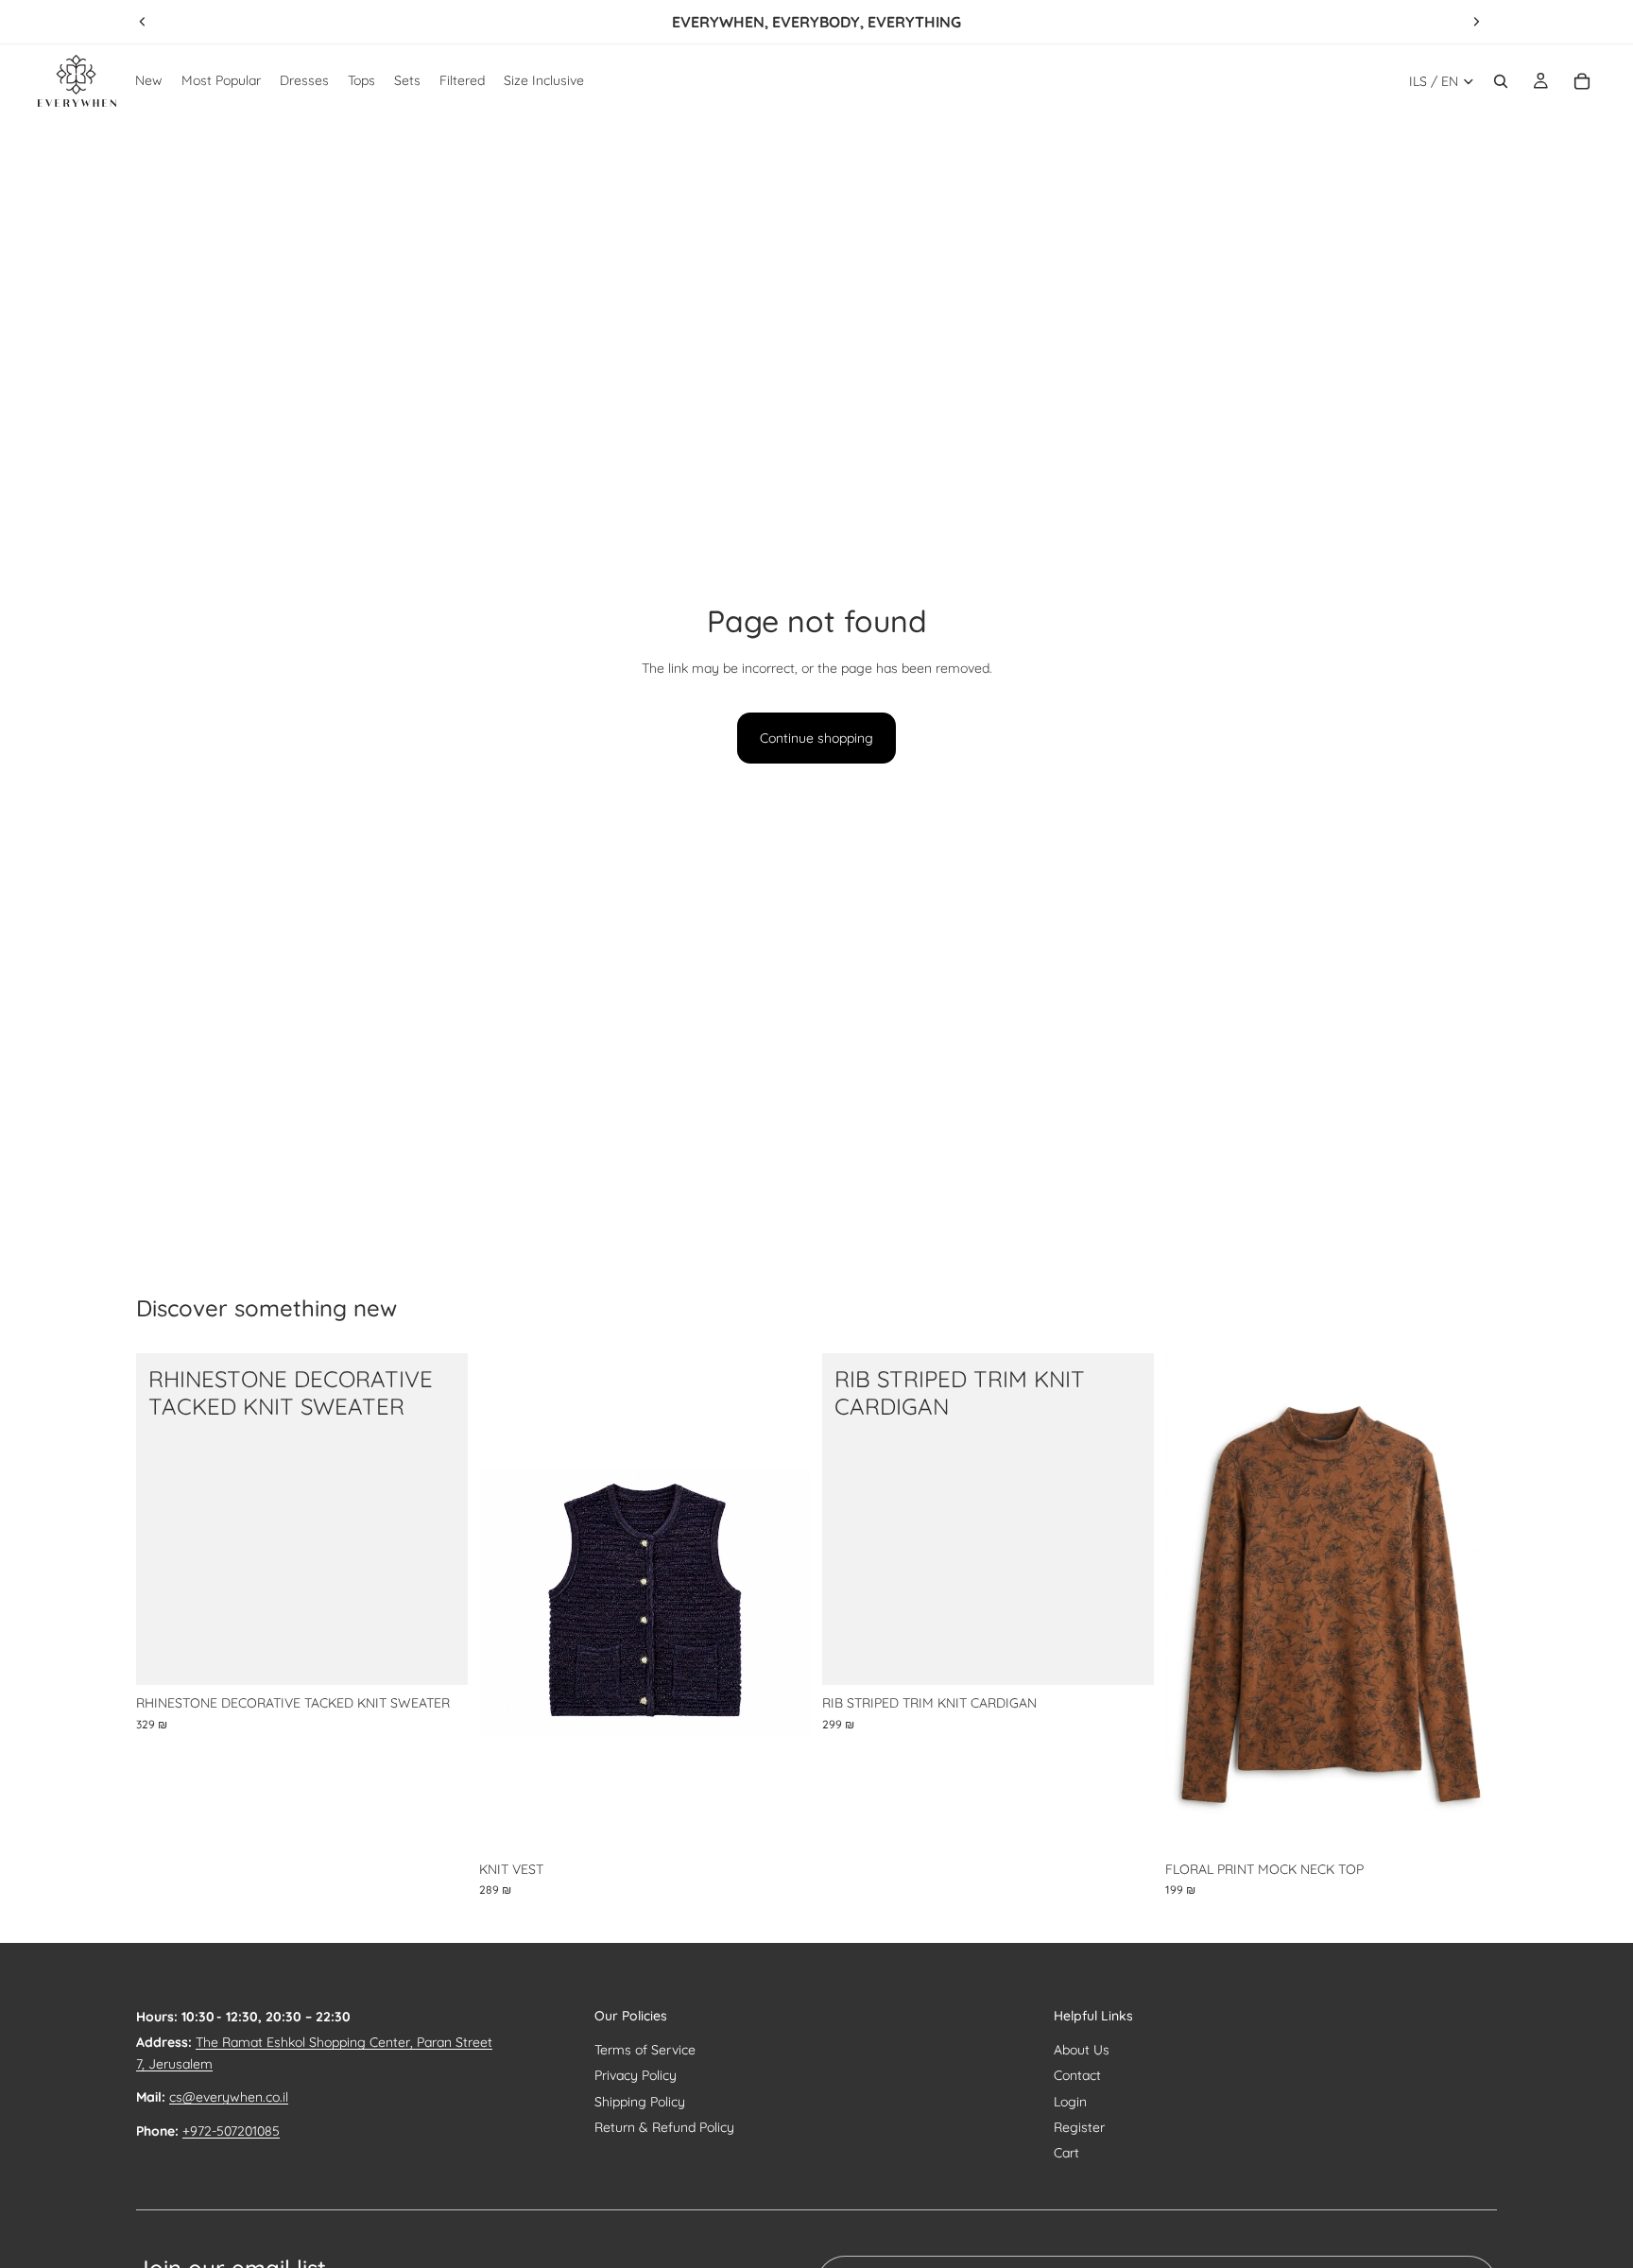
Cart (1066, 2153)
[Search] (1501, 81)
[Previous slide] (143, 22)
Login (1070, 2102)
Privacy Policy (636, 2075)
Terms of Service (645, 2050)
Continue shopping (816, 738)
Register (1079, 2127)
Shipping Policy (640, 2102)
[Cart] (1582, 81)
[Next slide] (1476, 22)
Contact (1077, 2075)
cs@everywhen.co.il (229, 2097)
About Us (1082, 2050)
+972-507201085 (231, 2131)
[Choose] (438, 1657)
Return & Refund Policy (664, 2127)
